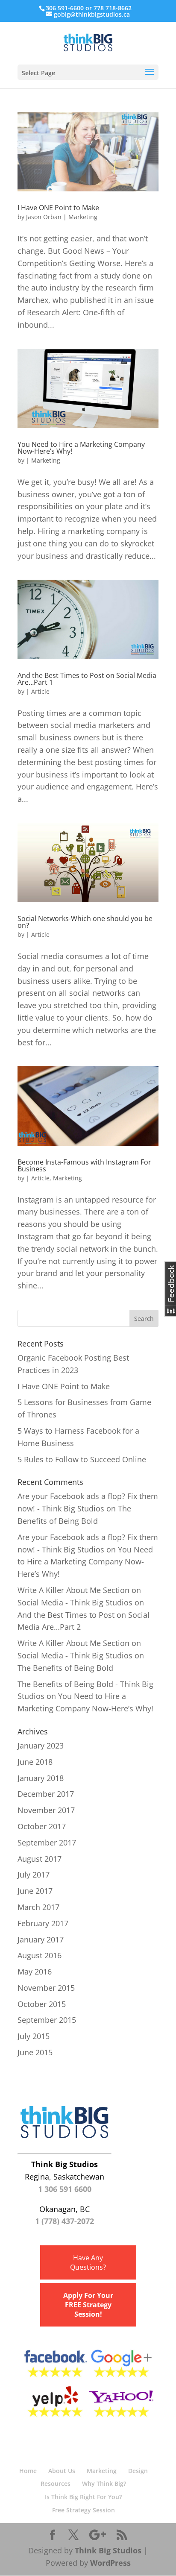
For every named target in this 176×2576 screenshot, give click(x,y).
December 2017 (46, 1794)
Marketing (83, 217)
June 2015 (35, 2052)
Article (40, 691)
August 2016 (40, 1955)
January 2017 (41, 1939)
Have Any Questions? (88, 2262)
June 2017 (35, 1891)
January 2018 (41, 1778)
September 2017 (47, 1843)
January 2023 (41, 1746)
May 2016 (35, 1972)
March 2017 (38, 1907)
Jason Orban (44, 217)
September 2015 (47, 2020)
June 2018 (35, 1762)
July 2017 (34, 1875)
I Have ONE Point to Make (58, 208)
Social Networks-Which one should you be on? (85, 922)
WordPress (110, 2563)
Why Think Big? (104, 2484)
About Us (62, 2471)
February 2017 (43, 1923)
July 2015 (34, 2036)
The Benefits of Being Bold (65, 1668)
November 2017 (46, 1810)
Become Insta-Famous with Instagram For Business (84, 1165)
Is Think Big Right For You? (83, 2497)
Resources (56, 2484)
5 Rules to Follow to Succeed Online (82, 1459)
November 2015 (46, 1988)
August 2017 (40, 1859)
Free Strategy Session (84, 2510)
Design (138, 2471)
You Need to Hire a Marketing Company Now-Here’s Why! (81, 448)
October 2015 (42, 2004)
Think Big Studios (108, 2550)
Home (28, 2471)
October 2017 (42, 1826)
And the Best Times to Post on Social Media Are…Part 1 (87, 679)
